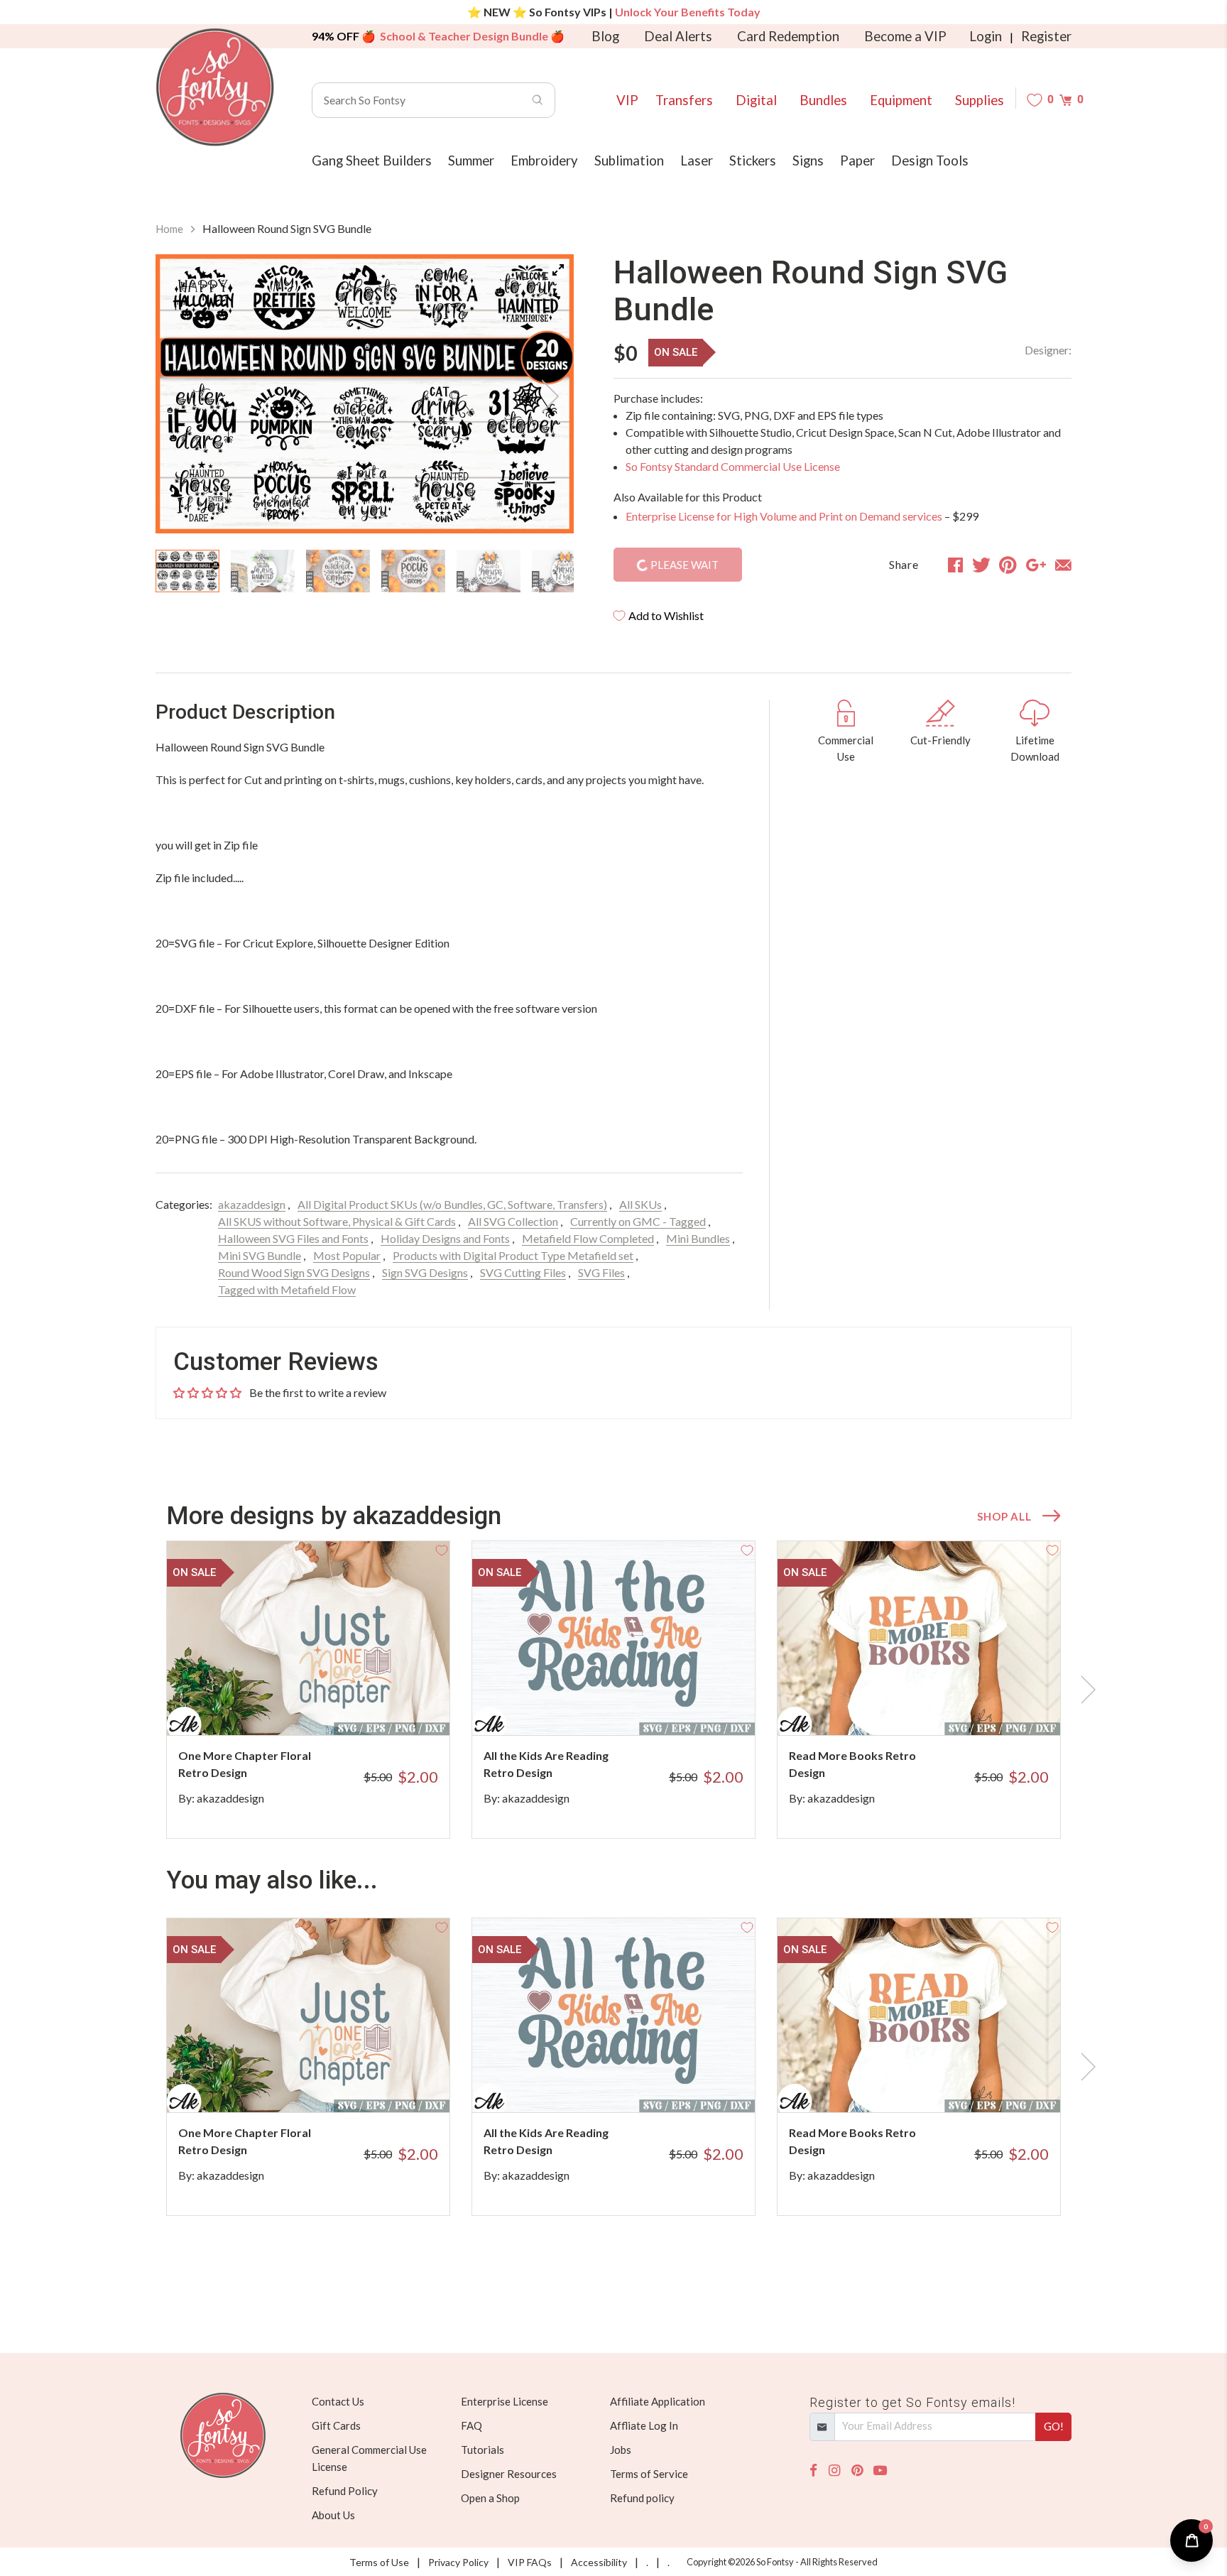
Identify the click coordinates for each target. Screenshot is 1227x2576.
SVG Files (601, 1272)
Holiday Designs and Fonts (445, 1238)
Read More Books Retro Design (852, 1764)
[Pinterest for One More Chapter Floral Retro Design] (328, 1707)
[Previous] (184, 396)
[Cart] (1065, 100)
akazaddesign (252, 1204)
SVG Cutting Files (523, 1272)
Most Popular (347, 1255)
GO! (1054, 2426)
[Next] (545, 396)
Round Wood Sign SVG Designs (294, 1272)
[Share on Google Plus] (1036, 565)
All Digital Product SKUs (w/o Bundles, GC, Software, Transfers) (452, 1204)
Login (986, 36)
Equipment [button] (901, 100)
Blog (605, 36)
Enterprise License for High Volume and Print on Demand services (784, 516)
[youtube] (880, 2471)
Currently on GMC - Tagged (638, 1221)
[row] (613, 1690)
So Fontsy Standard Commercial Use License (733, 466)
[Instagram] (834, 2471)
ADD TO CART (392, 1707)
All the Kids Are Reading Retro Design (546, 1764)
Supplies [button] (980, 100)
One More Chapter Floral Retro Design (245, 1764)
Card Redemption (788, 36)
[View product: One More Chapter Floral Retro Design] (308, 1638)
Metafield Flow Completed (588, 1238)
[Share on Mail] (1063, 565)
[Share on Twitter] (981, 565)
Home (169, 229)
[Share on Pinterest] (1008, 565)
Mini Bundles (698, 1238)
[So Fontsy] (215, 87)
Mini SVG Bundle (260, 1255)
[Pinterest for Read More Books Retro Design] (938, 1707)
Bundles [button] (823, 100)
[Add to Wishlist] (442, 1549)
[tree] (365, 571)
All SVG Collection (513, 1221)
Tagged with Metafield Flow (287, 1289)
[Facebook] (813, 2471)
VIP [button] (627, 100)
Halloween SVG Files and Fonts (293, 1238)
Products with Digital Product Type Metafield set (513, 1255)
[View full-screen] (558, 270)
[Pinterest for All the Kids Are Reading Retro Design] (633, 1707)
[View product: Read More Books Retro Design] (919, 1638)
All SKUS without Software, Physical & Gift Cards (337, 1221)
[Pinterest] (857, 2471)
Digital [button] (756, 100)
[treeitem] (187, 571)
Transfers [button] (684, 100)
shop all (1004, 1516)
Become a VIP (905, 36)
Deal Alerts (678, 36)
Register (1046, 36)
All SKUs (640, 1204)
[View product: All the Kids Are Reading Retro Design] (613, 1638)
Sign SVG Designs (425, 1272)
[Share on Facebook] (955, 565)
